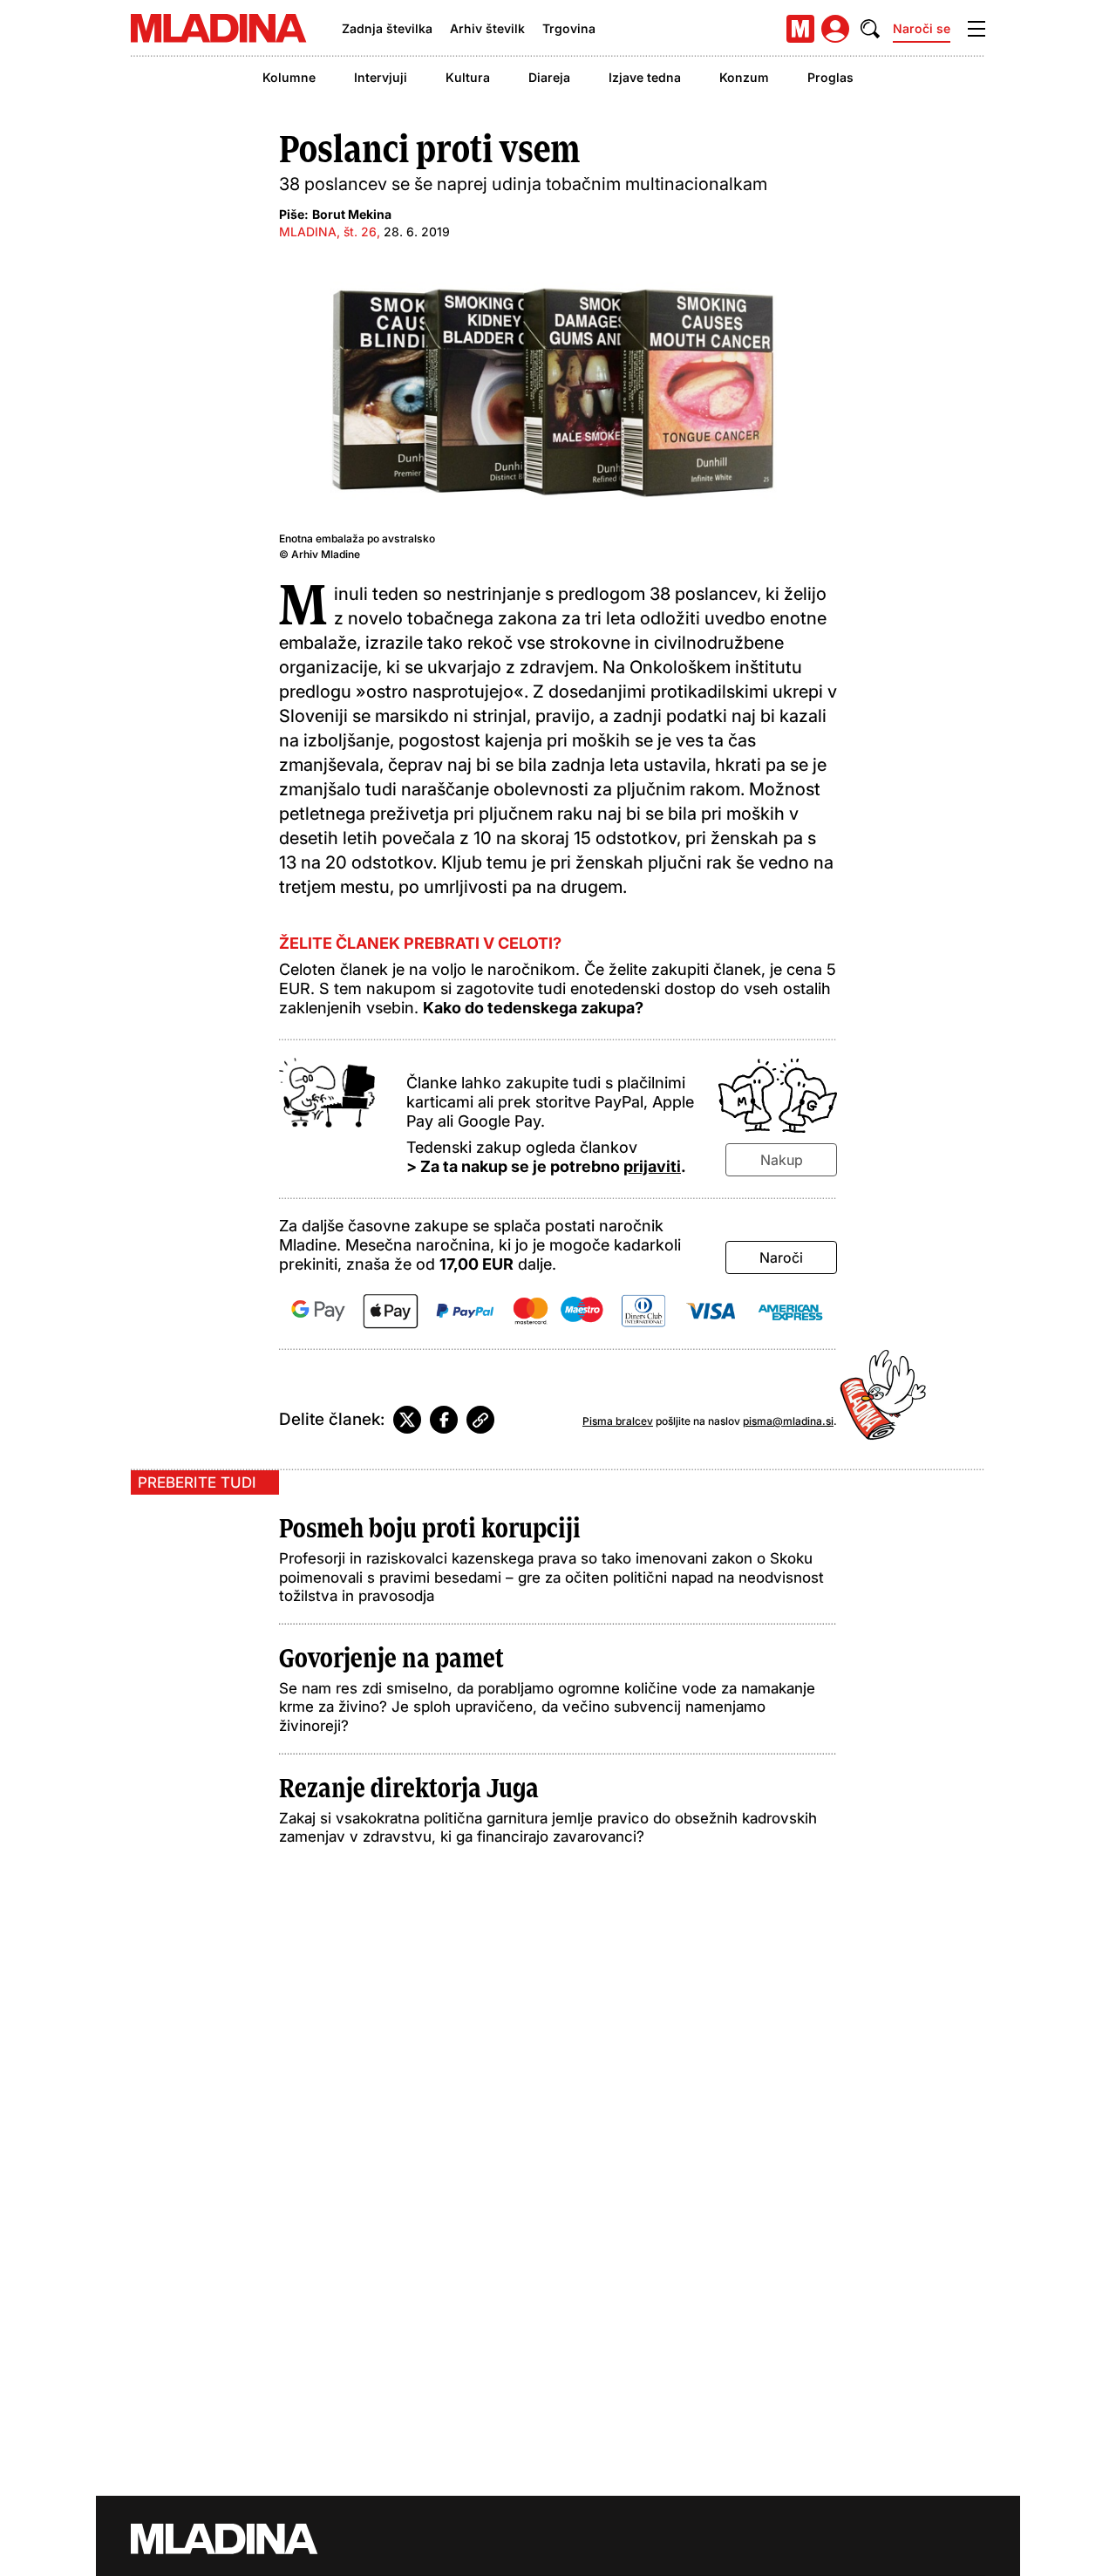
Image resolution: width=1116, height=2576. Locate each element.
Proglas (830, 77)
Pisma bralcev (618, 1421)
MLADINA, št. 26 (328, 232)
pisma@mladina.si (788, 1421)
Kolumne (289, 77)
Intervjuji (381, 77)
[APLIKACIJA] (800, 29)
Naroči (781, 1257)
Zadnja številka (387, 28)
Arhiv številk (487, 28)
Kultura (468, 77)
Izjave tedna (645, 77)
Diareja (549, 77)
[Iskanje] (870, 29)
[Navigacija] (976, 29)
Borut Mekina (352, 214)
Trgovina (569, 28)
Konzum (744, 77)
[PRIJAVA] (835, 29)
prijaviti (652, 1166)
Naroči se (922, 28)
